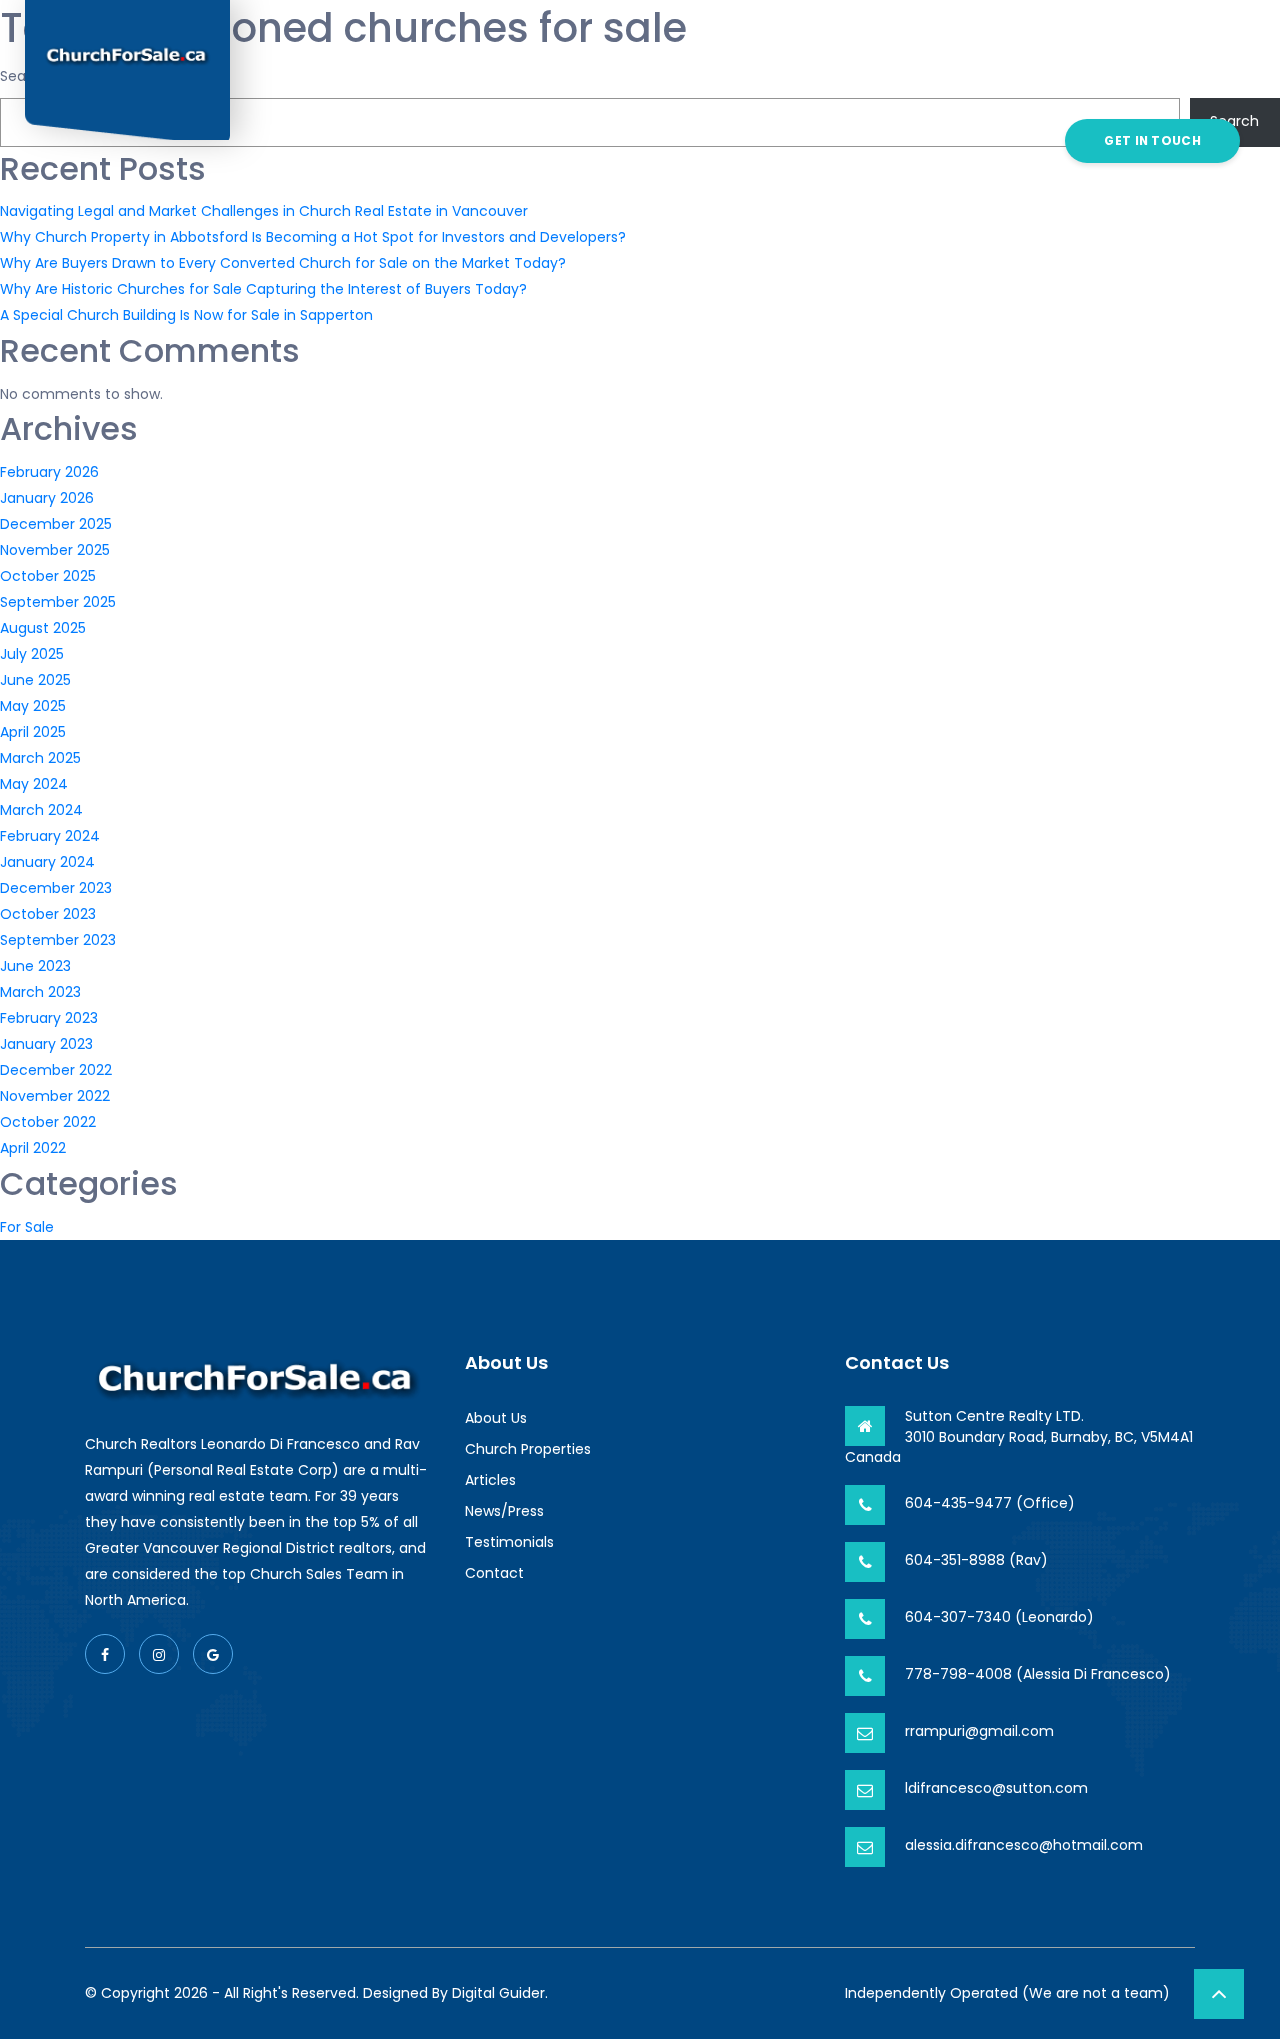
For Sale (27, 1227)
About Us (370, 70)
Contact (640, 211)
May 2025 (33, 706)
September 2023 (58, 940)
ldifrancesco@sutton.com (996, 1788)
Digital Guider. (500, 1993)
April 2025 (33, 732)
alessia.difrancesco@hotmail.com (1024, 1845)
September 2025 (58, 602)
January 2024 (47, 862)
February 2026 (49, 472)
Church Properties (490, 70)
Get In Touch (1152, 140)
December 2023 (56, 888)
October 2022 (48, 1122)
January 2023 (46, 1044)
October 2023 (48, 914)
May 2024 (34, 784)
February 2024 (50, 836)
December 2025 (56, 524)
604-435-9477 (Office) (990, 1503)
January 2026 (47, 498)
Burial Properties (642, 70)
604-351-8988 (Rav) (976, 1560)
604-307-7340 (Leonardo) (999, 1617)
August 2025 (43, 628)
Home (303, 70)
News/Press (841, 70)
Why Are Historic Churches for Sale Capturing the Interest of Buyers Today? (263, 289)
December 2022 (56, 1070)
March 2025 (40, 758)
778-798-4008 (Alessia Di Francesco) (1038, 1674)
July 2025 (32, 654)
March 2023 (40, 992)
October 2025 (48, 576)
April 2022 (33, 1148)
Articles (753, 70)
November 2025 (55, 550)
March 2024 (41, 810)
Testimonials (947, 70)
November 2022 (55, 1096)
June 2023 (35, 966)
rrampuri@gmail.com (979, 1731)
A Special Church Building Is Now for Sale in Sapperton (186, 315)
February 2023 (49, 1018)
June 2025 (35, 680)
